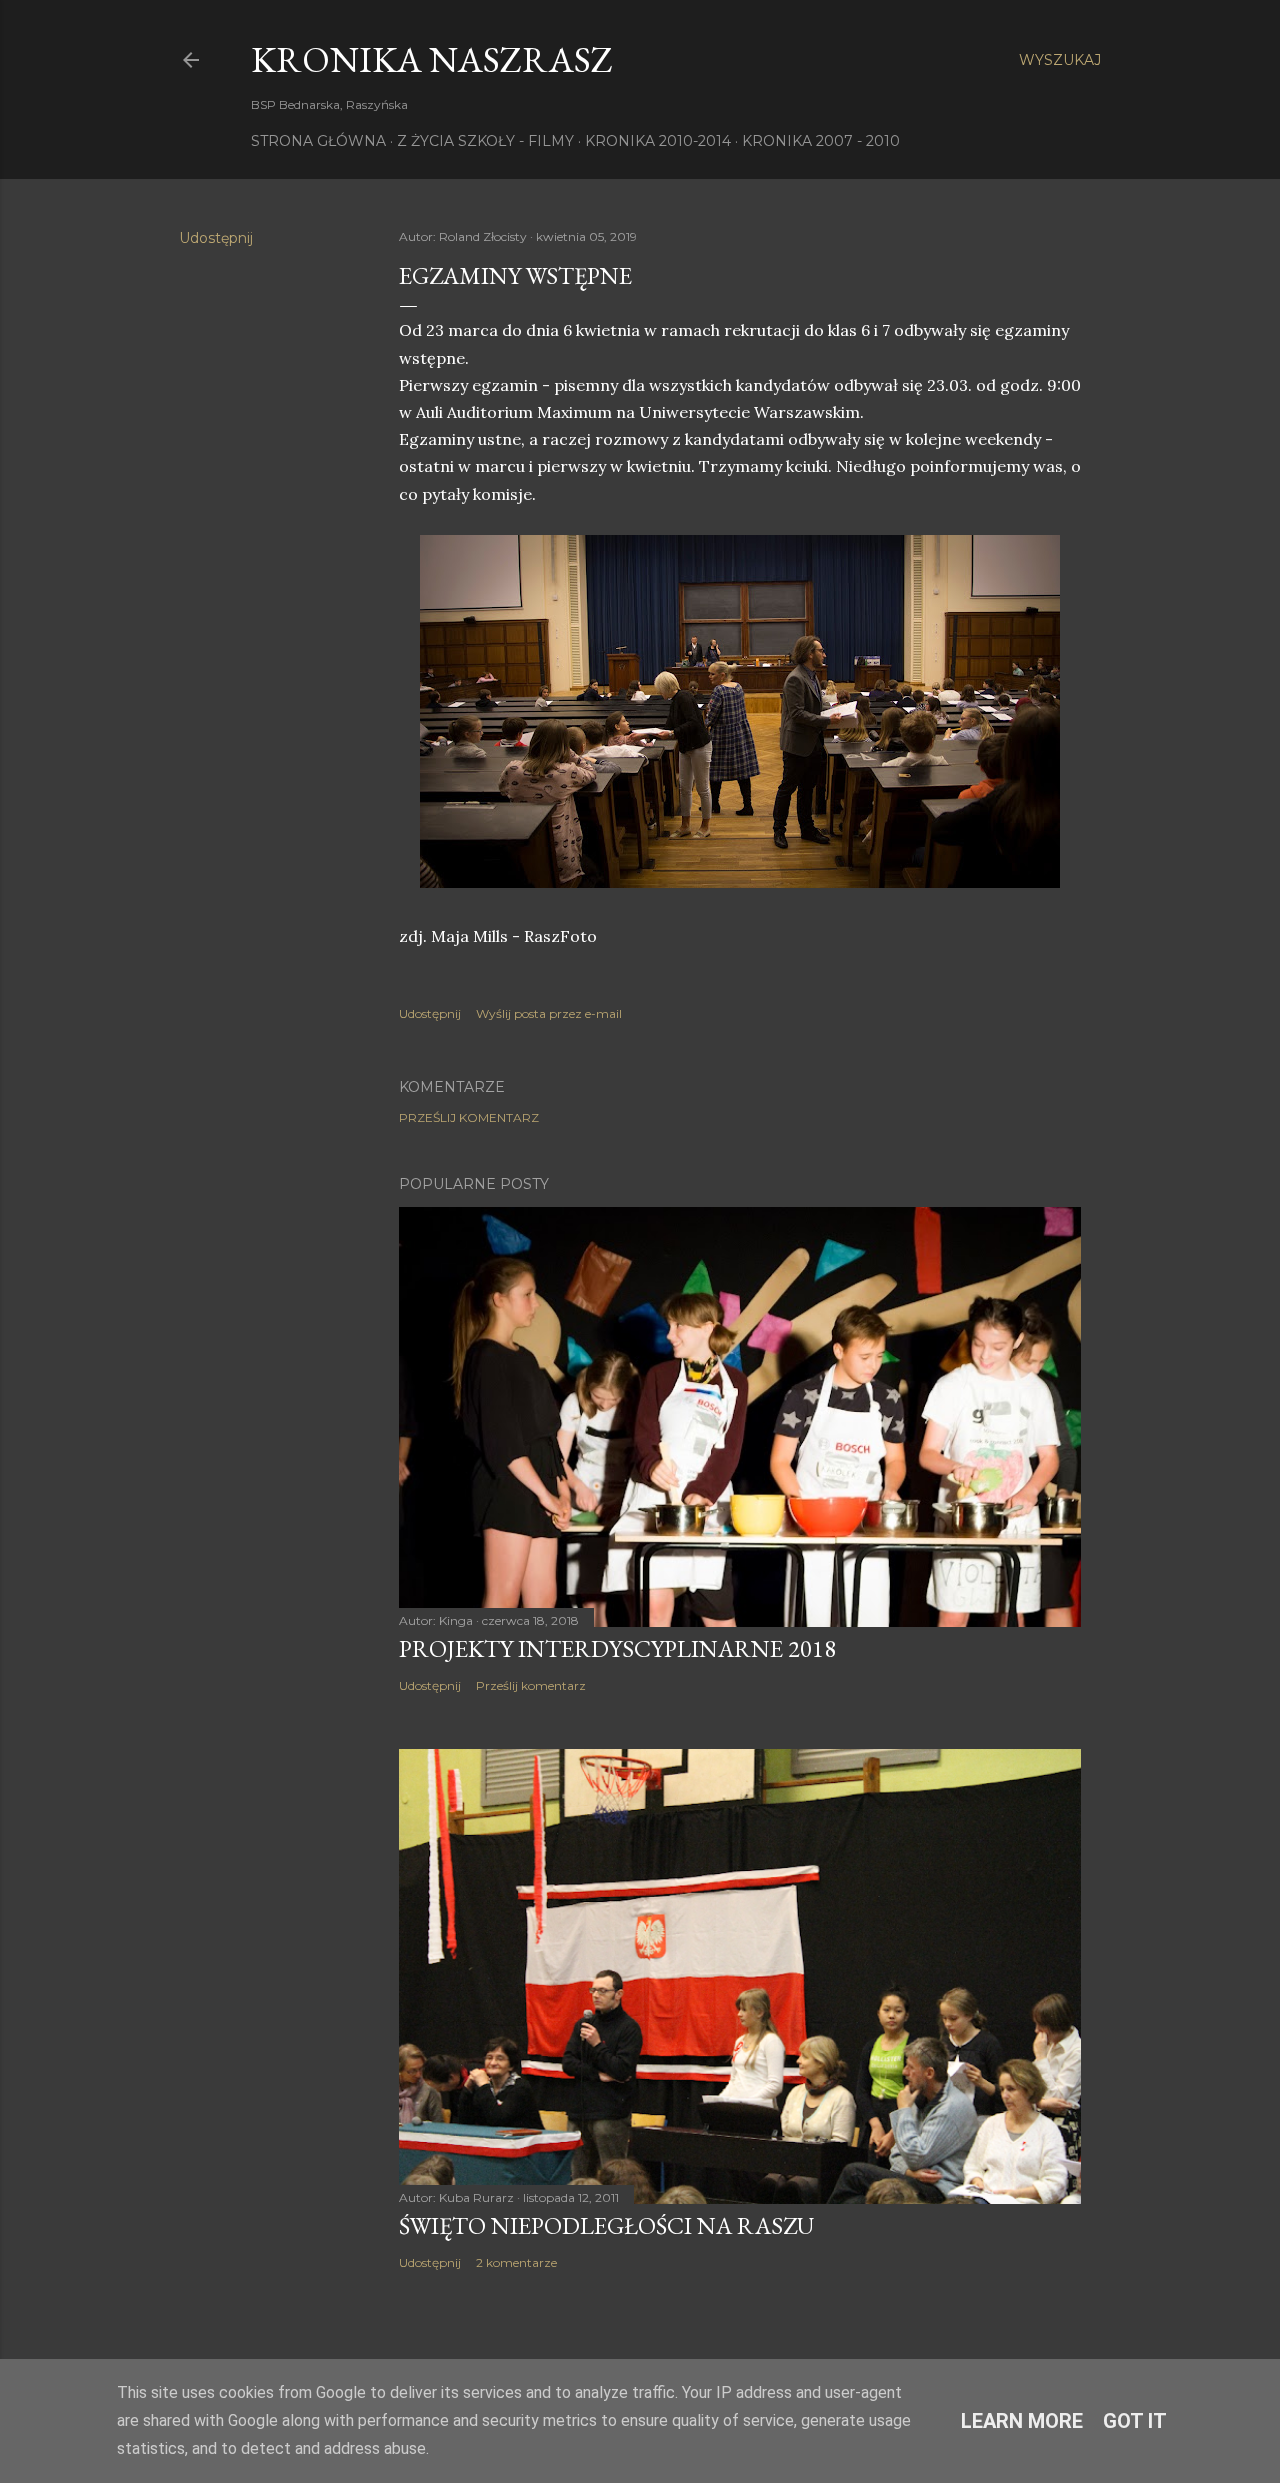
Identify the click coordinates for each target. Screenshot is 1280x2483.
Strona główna (318, 141)
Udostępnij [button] (216, 238)
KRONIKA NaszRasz (432, 59)
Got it (1135, 2421)
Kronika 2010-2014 (658, 141)
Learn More (1022, 2421)
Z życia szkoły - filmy (485, 141)
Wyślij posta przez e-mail (549, 1013)
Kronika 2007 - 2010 (821, 141)
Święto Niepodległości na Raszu (606, 2225)
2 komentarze (516, 2262)
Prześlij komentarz (469, 1117)
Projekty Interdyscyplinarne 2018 (617, 1648)
